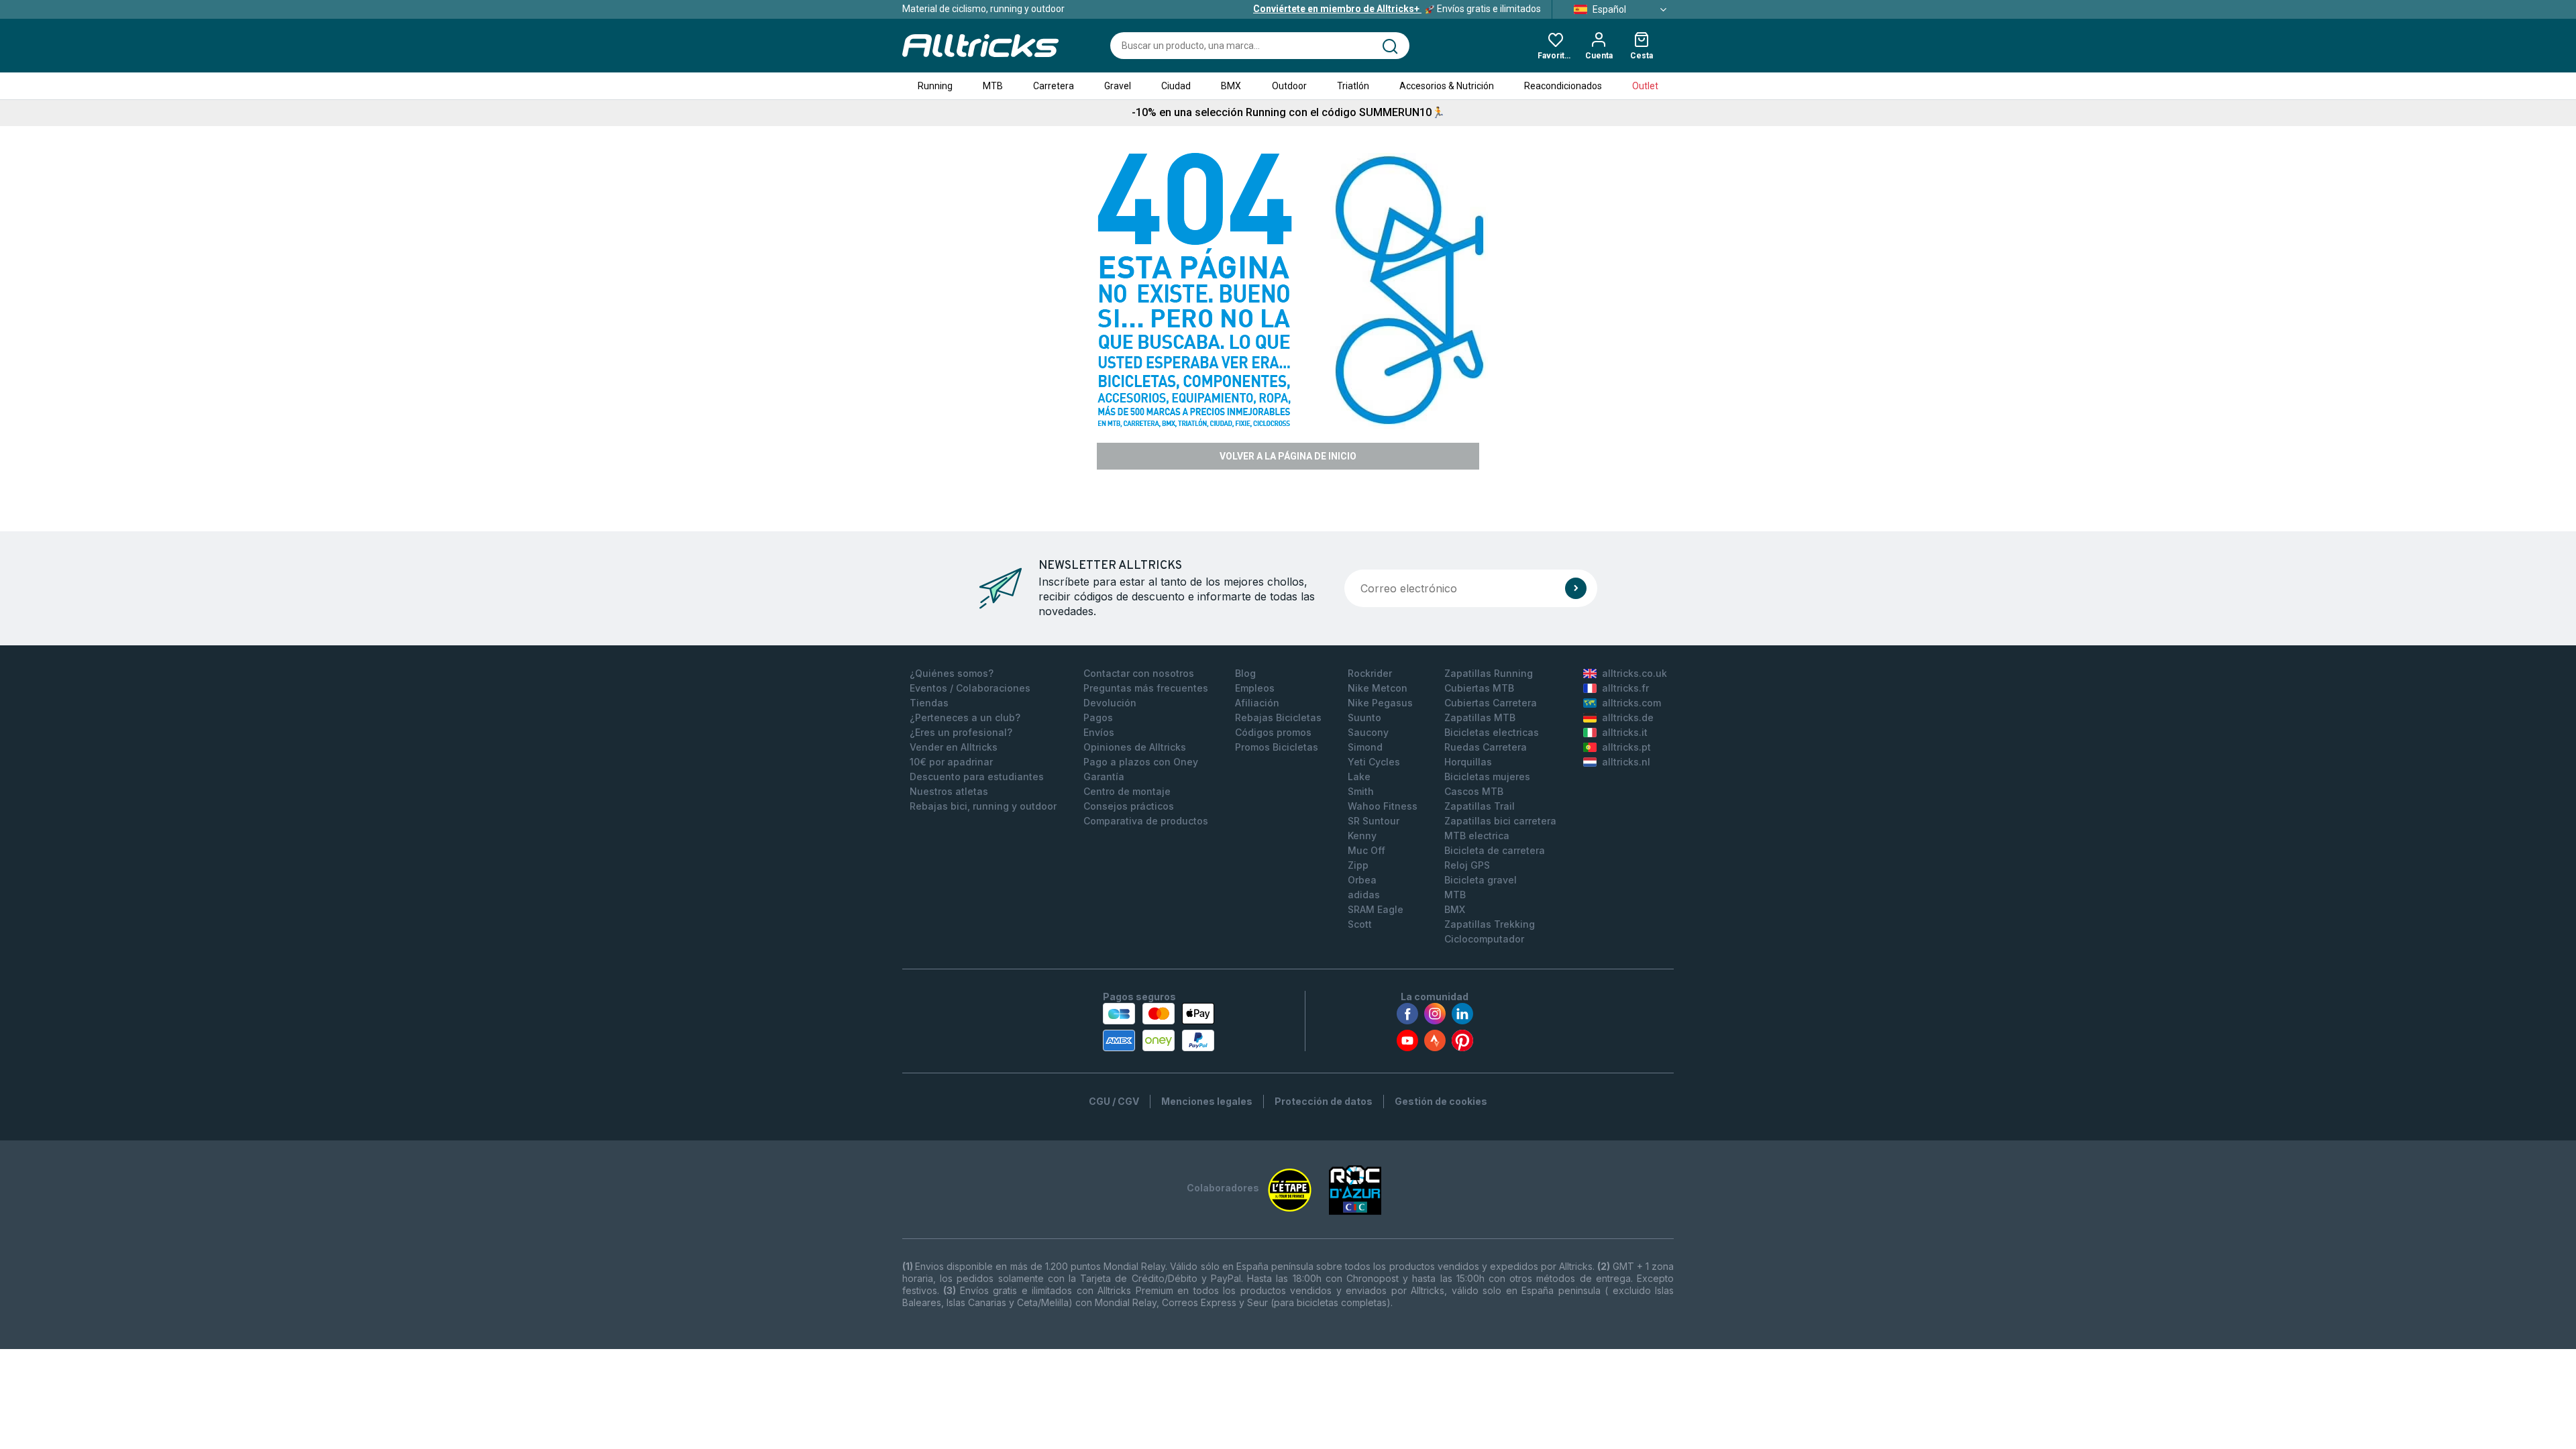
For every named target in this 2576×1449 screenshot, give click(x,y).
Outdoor (1289, 86)
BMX (1231, 86)
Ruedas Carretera (1486, 747)
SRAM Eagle (1376, 909)
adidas (1364, 895)
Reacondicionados (1563, 86)
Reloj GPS (1467, 865)
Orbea (1362, 880)
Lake (1359, 776)
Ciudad (1176, 86)
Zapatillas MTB (1480, 717)
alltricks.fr (1625, 688)
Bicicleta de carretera (1495, 850)
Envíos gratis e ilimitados (1397, 9)
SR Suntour (1374, 821)
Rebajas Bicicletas (1278, 717)
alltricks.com (1631, 703)
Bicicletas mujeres (1487, 776)
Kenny (1362, 836)
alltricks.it (1625, 732)
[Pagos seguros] (1159, 1027)
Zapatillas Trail (1480, 806)
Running (935, 86)
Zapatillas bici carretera (1500, 821)
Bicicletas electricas (1492, 732)
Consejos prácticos (1129, 806)
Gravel (1118, 86)
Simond (1365, 747)
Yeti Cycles (1374, 762)
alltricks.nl (1626, 762)
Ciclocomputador (1484, 939)
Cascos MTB (1474, 791)
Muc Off (1366, 850)
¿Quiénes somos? (952, 673)
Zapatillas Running (1489, 673)
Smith (1361, 791)
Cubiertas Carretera (1491, 703)
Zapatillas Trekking (1490, 924)
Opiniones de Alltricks (1135, 747)
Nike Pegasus (1380, 703)
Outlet (1645, 86)
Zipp (1358, 865)
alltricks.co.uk (1634, 673)
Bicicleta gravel (1481, 880)
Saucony (1368, 732)
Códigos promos (1273, 732)
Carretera (1054, 86)
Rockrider (1370, 673)
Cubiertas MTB (1479, 688)
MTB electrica (1477, 836)
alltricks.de (1628, 717)
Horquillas (1468, 762)
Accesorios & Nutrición (1447, 86)
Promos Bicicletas (1277, 747)
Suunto (1364, 717)
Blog (1245, 673)
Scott (1360, 924)
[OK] (1576, 588)
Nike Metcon (1378, 688)
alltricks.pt (1626, 747)
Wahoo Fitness (1383, 806)
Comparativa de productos (1146, 821)
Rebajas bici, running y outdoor (983, 806)
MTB (993, 86)
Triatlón (1353, 86)
